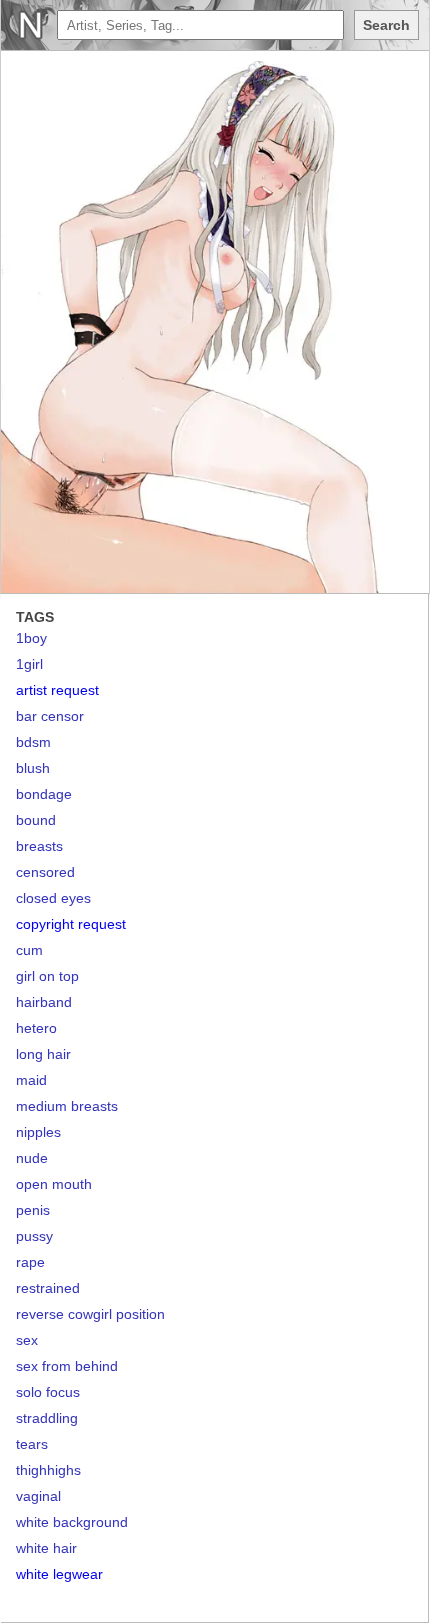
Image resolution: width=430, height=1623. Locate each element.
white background (72, 1522)
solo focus (48, 1392)
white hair (46, 1548)
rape (30, 1262)
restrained (48, 1288)
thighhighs (48, 1470)
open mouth (54, 1184)
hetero (36, 1028)
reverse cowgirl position (90, 1314)
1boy (31, 638)
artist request (57, 690)
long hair (43, 1054)
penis (33, 1210)
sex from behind (67, 1366)
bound (36, 820)
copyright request (71, 924)
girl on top (47, 976)
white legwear (59, 1574)
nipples (38, 1132)
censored (45, 872)
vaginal (38, 1496)
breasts (39, 846)
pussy (34, 1236)
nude (32, 1158)
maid (31, 1080)
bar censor (50, 716)
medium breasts (67, 1106)
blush (33, 768)
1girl (29, 664)
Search (386, 25)
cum (29, 950)
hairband (44, 1002)
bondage (44, 794)
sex (27, 1340)
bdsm (33, 742)
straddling (47, 1418)
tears (32, 1444)
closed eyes (53, 898)
